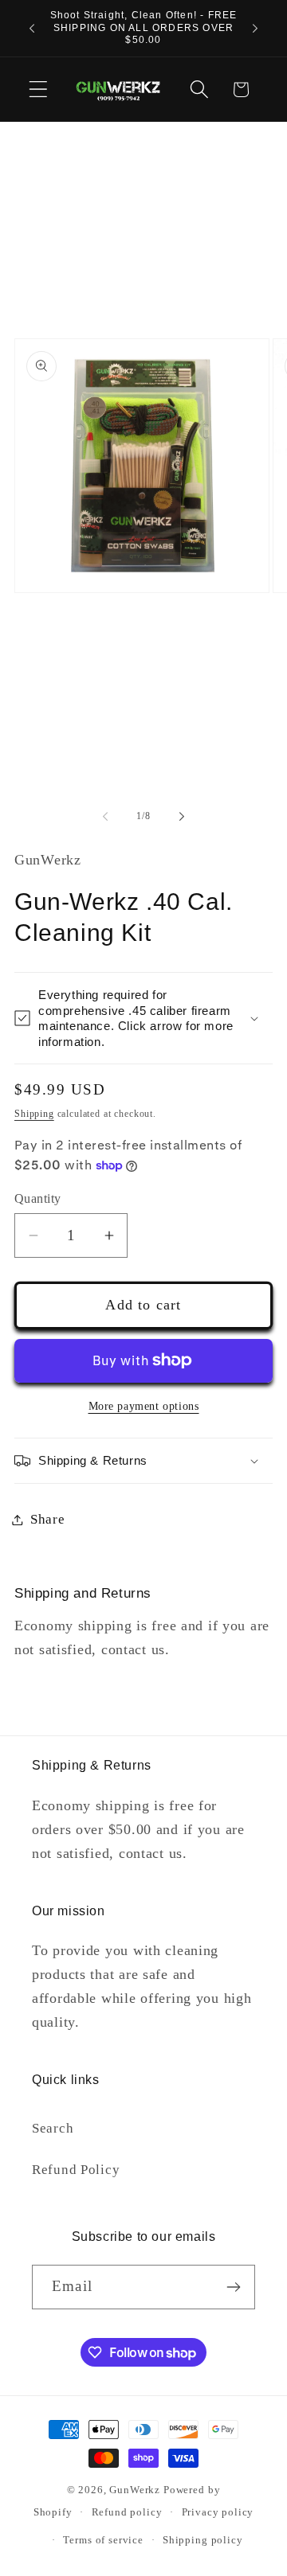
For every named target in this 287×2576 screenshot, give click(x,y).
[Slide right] (182, 816)
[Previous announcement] (32, 28)
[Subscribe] (233, 2287)
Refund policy (127, 2512)
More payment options (144, 1406)
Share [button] (48, 1519)
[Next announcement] (255, 28)
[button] (39, 90)
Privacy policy (218, 2512)
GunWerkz (135, 2490)
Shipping (34, 1114)
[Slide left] (105, 816)
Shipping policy (203, 2540)
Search (53, 2128)
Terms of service (103, 2540)
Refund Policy (76, 2170)
